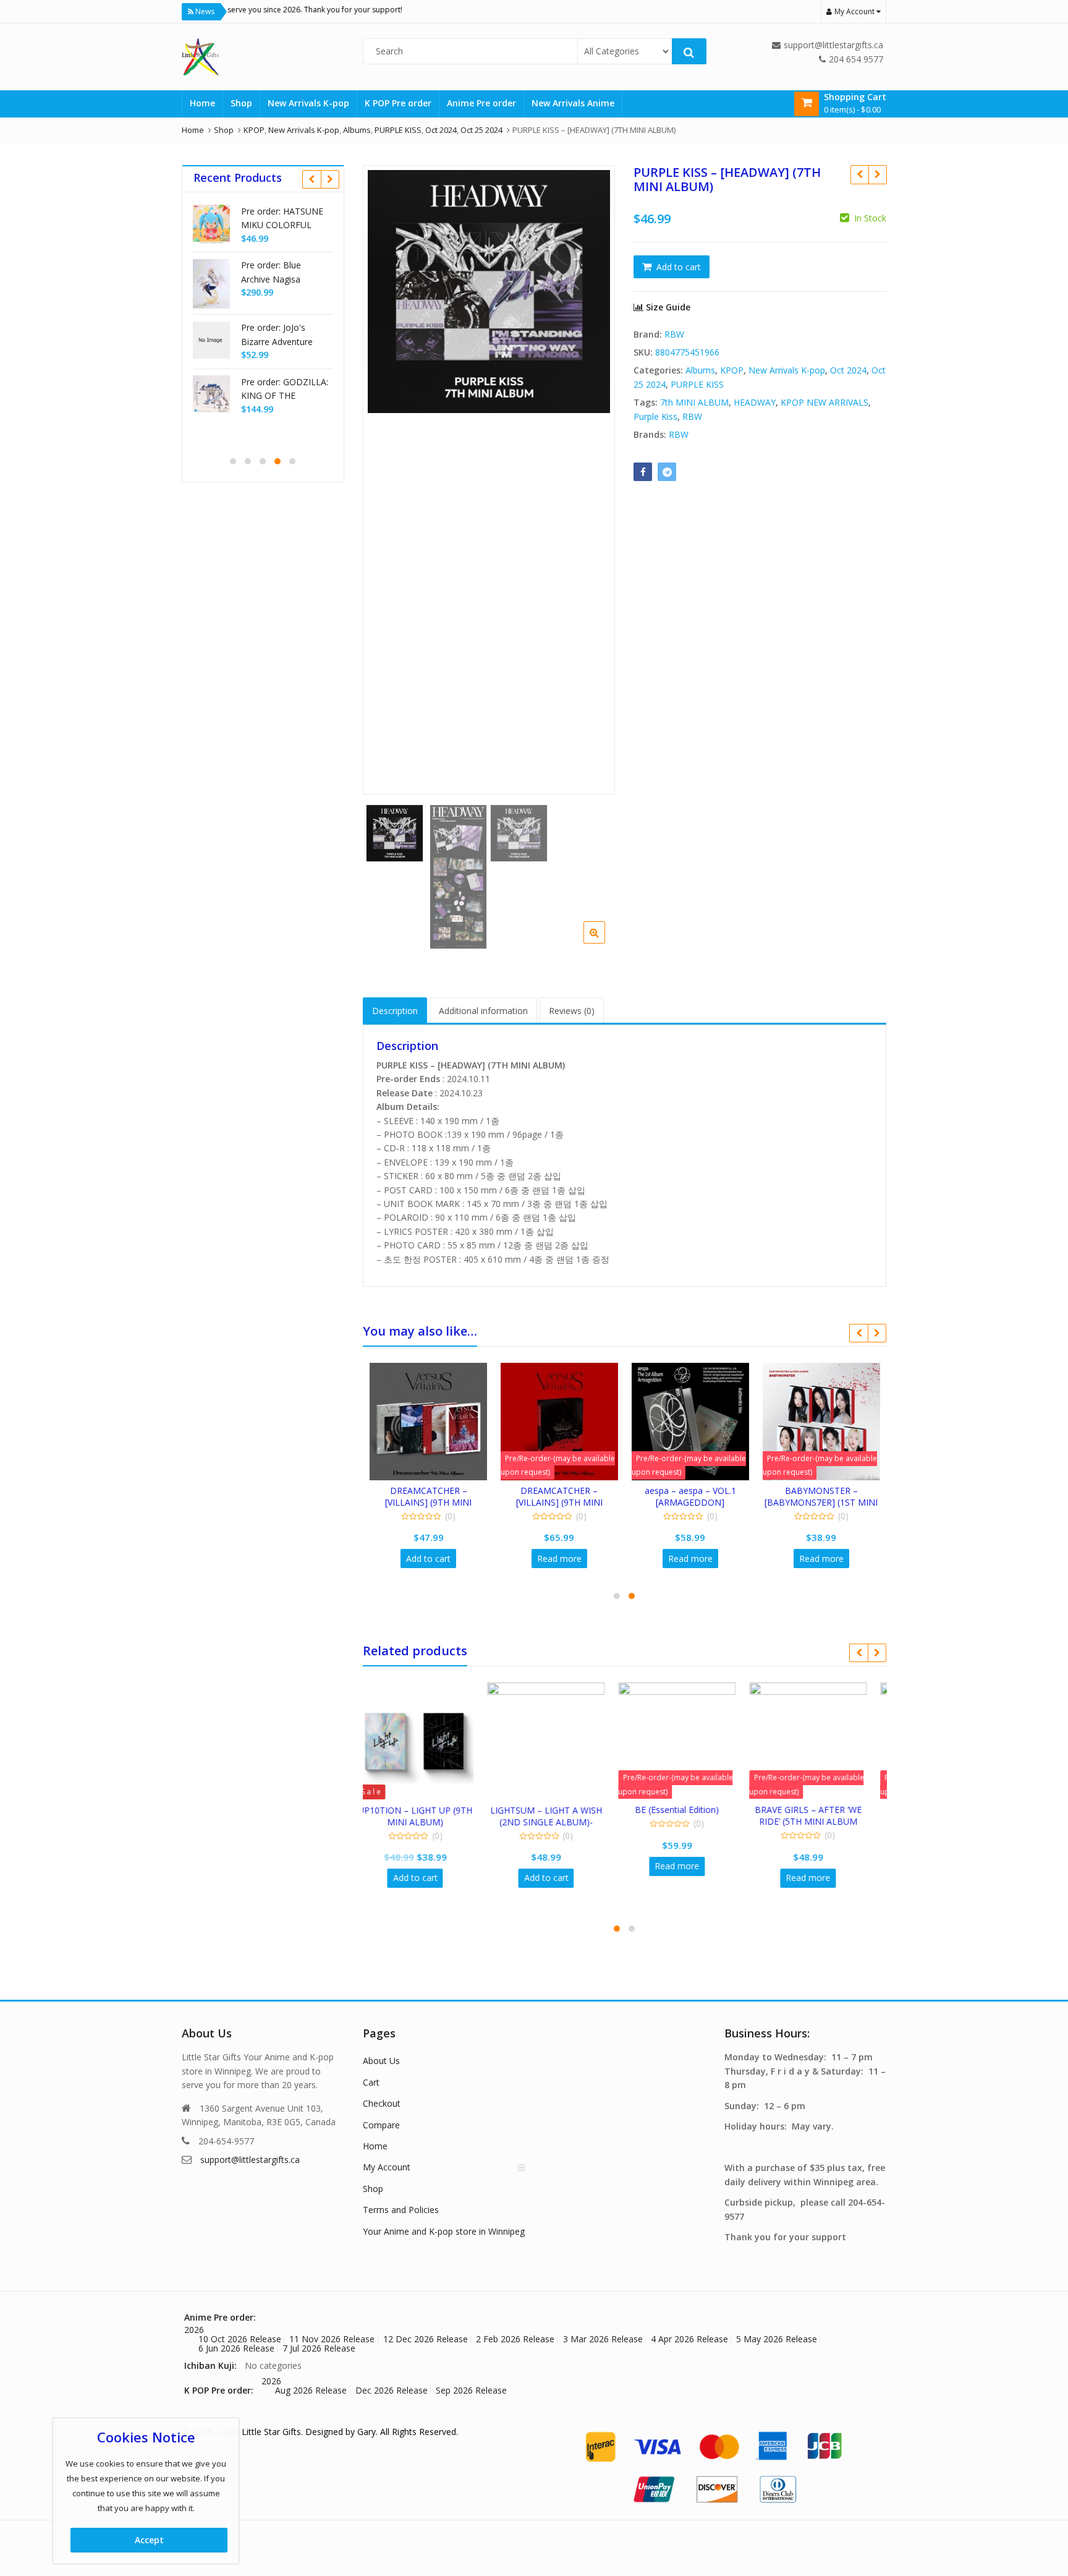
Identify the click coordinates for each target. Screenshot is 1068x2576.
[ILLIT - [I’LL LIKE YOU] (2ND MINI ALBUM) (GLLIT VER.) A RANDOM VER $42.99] (859, 174)
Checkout (382, 2103)
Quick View (434, 1491)
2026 (194, 2330)
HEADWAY (755, 402)
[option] (489, 292)
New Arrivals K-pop (308, 103)
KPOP (732, 370)
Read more (559, 1559)
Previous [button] (385, 473)
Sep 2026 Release (471, 2390)
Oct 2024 (848, 370)
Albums (700, 370)
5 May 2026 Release (777, 2339)
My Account (387, 2167)
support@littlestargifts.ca (250, 2160)
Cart (371, 2082)
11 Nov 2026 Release (332, 2339)
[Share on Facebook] (643, 472)
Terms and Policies (401, 2210)
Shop (241, 103)
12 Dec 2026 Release (426, 2339)
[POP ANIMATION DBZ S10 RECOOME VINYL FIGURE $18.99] (877, 174)
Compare (381, 2125)
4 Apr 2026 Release (689, 2339)
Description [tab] (395, 1011)
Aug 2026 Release (311, 2390)
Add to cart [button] (428, 1559)
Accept (149, 2540)
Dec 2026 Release (392, 2390)
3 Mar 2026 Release (603, 2339)
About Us (381, 2061)
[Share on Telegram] (667, 472)
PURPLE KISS (697, 384)
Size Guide (667, 307)
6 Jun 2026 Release (236, 2348)
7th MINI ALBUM (694, 402)
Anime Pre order (481, 103)
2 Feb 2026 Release (515, 2339)
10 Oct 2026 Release (240, 2339)
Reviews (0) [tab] (572, 1011)
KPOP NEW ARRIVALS (824, 402)
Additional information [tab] (483, 1011)
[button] (604, 942)
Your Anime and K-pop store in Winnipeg (444, 2231)
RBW (674, 334)
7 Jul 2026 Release (319, 2348)
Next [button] (593, 473)
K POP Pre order (398, 103)
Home (202, 103)
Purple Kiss (655, 416)
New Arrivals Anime (573, 103)
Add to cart (679, 267)
